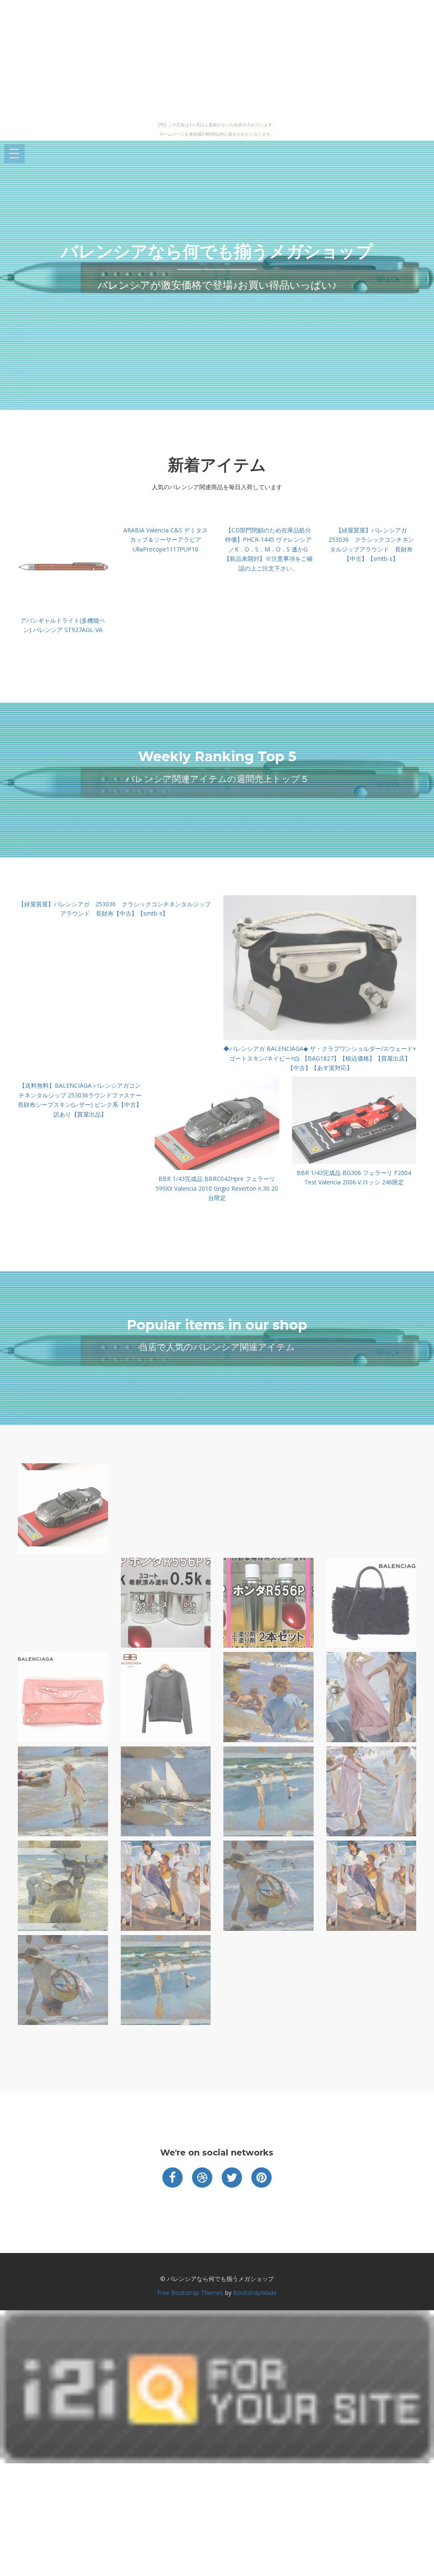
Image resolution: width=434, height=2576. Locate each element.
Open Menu (14, 154)
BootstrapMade (255, 2293)
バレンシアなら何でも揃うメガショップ (217, 251)
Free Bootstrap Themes (190, 2293)
